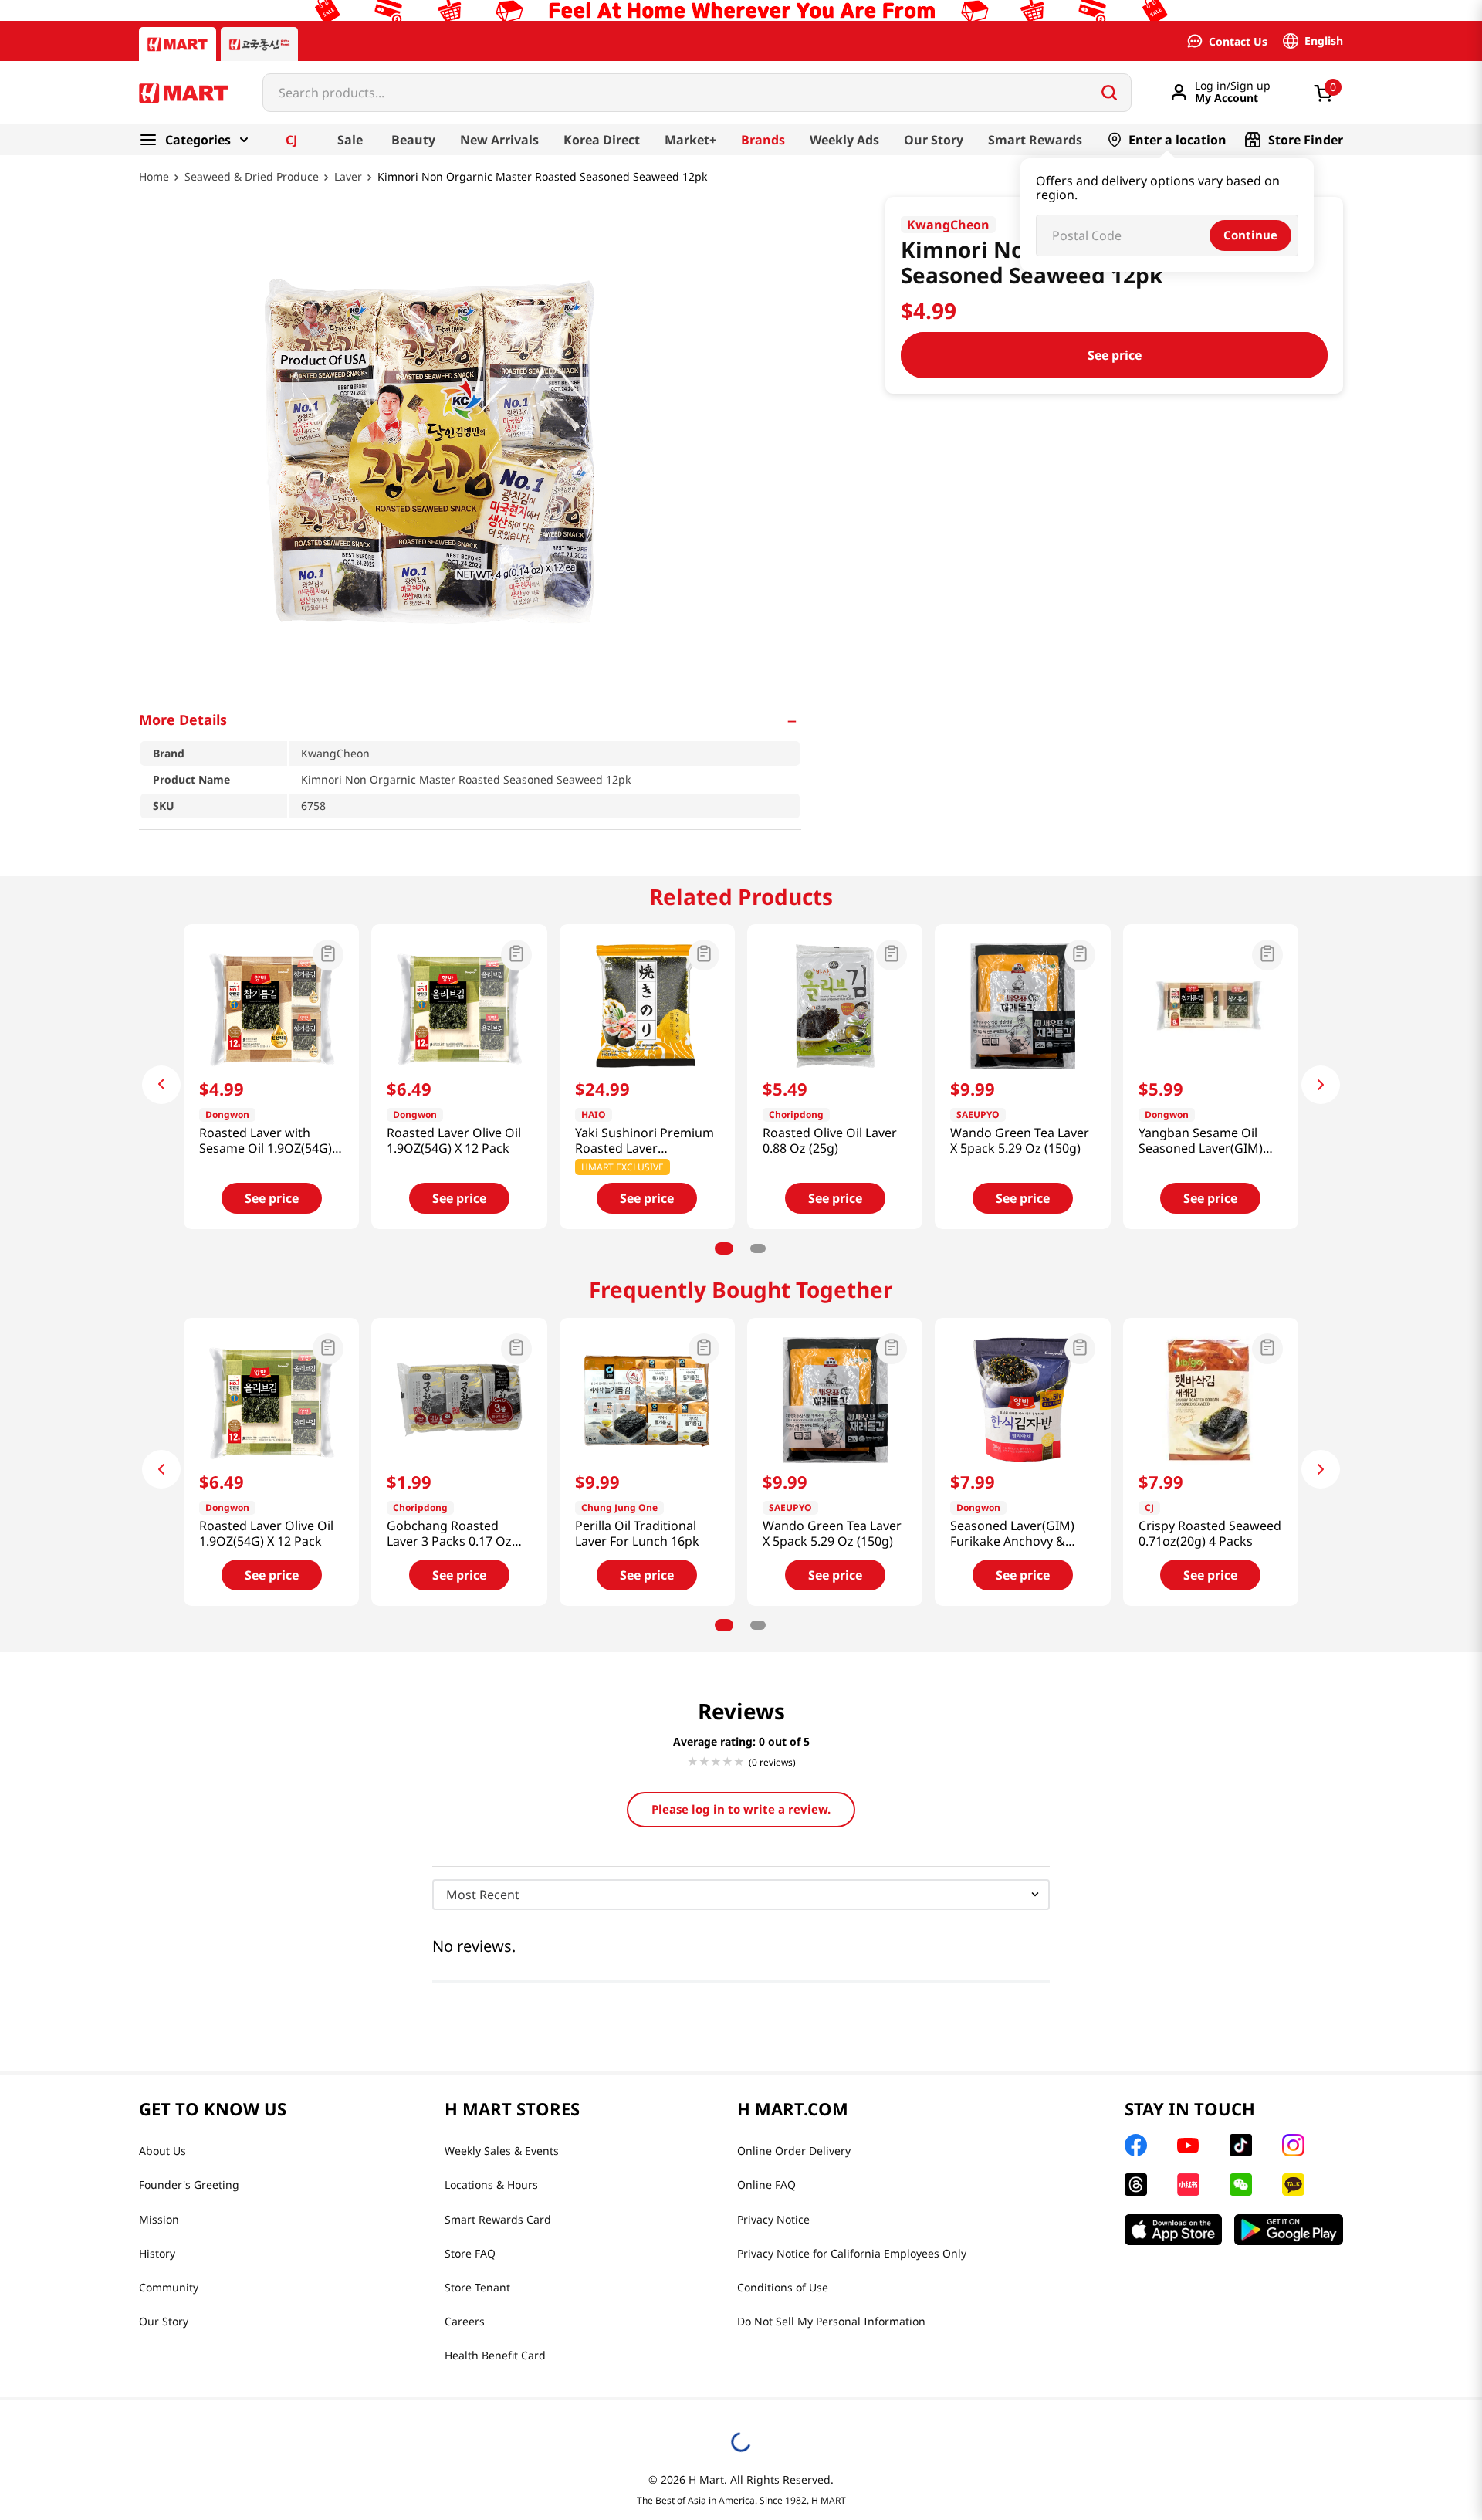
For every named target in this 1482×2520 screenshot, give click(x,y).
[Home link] (154, 188)
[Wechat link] (1241, 2185)
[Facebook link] (1136, 2145)
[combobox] (697, 93)
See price (1115, 355)
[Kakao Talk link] (1293, 2185)
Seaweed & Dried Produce (252, 177)
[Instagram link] (1293, 2145)
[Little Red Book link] (1188, 2185)
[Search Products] (1109, 93)
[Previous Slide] (161, 1085)
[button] (470, 720)
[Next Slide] (1321, 1085)
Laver (348, 177)
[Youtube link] (1188, 2146)
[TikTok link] (1241, 2145)
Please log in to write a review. (741, 1809)
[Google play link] (1289, 2230)
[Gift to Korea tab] (259, 44)
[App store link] (1173, 2230)
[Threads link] (1136, 2185)
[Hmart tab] (178, 44)
